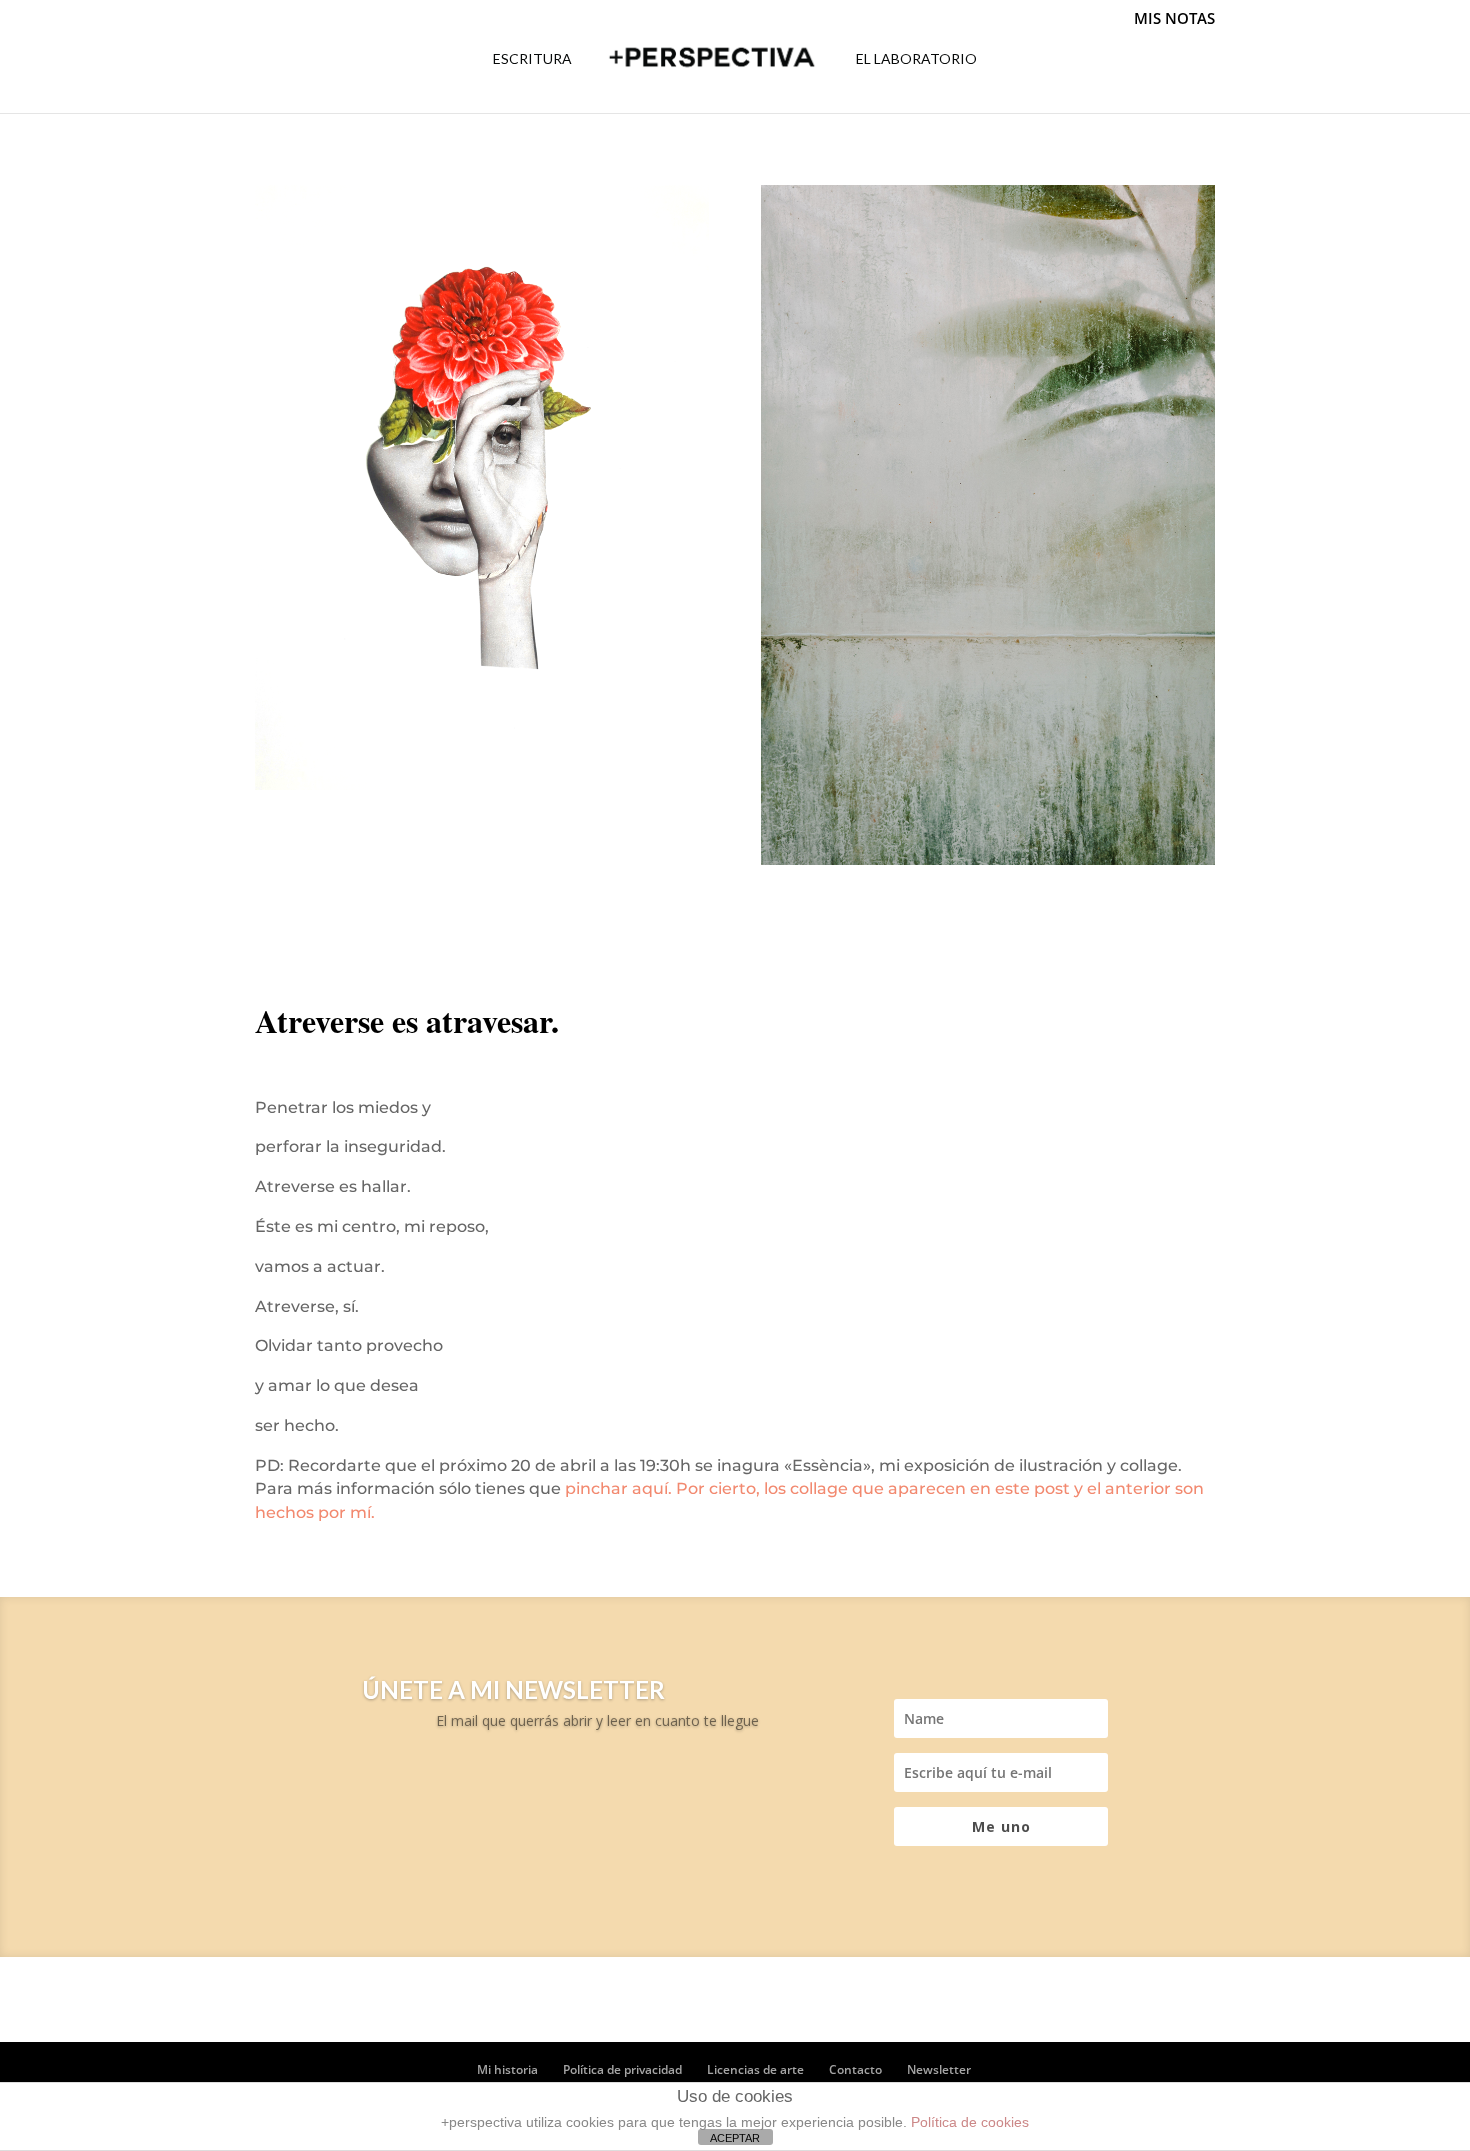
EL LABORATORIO (916, 59)
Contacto (855, 2069)
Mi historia (507, 2069)
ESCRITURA (532, 59)
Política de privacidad (622, 2069)
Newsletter (939, 2069)
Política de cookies (970, 2122)
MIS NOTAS (1174, 18)
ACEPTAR (735, 2138)
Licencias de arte (755, 2069)
